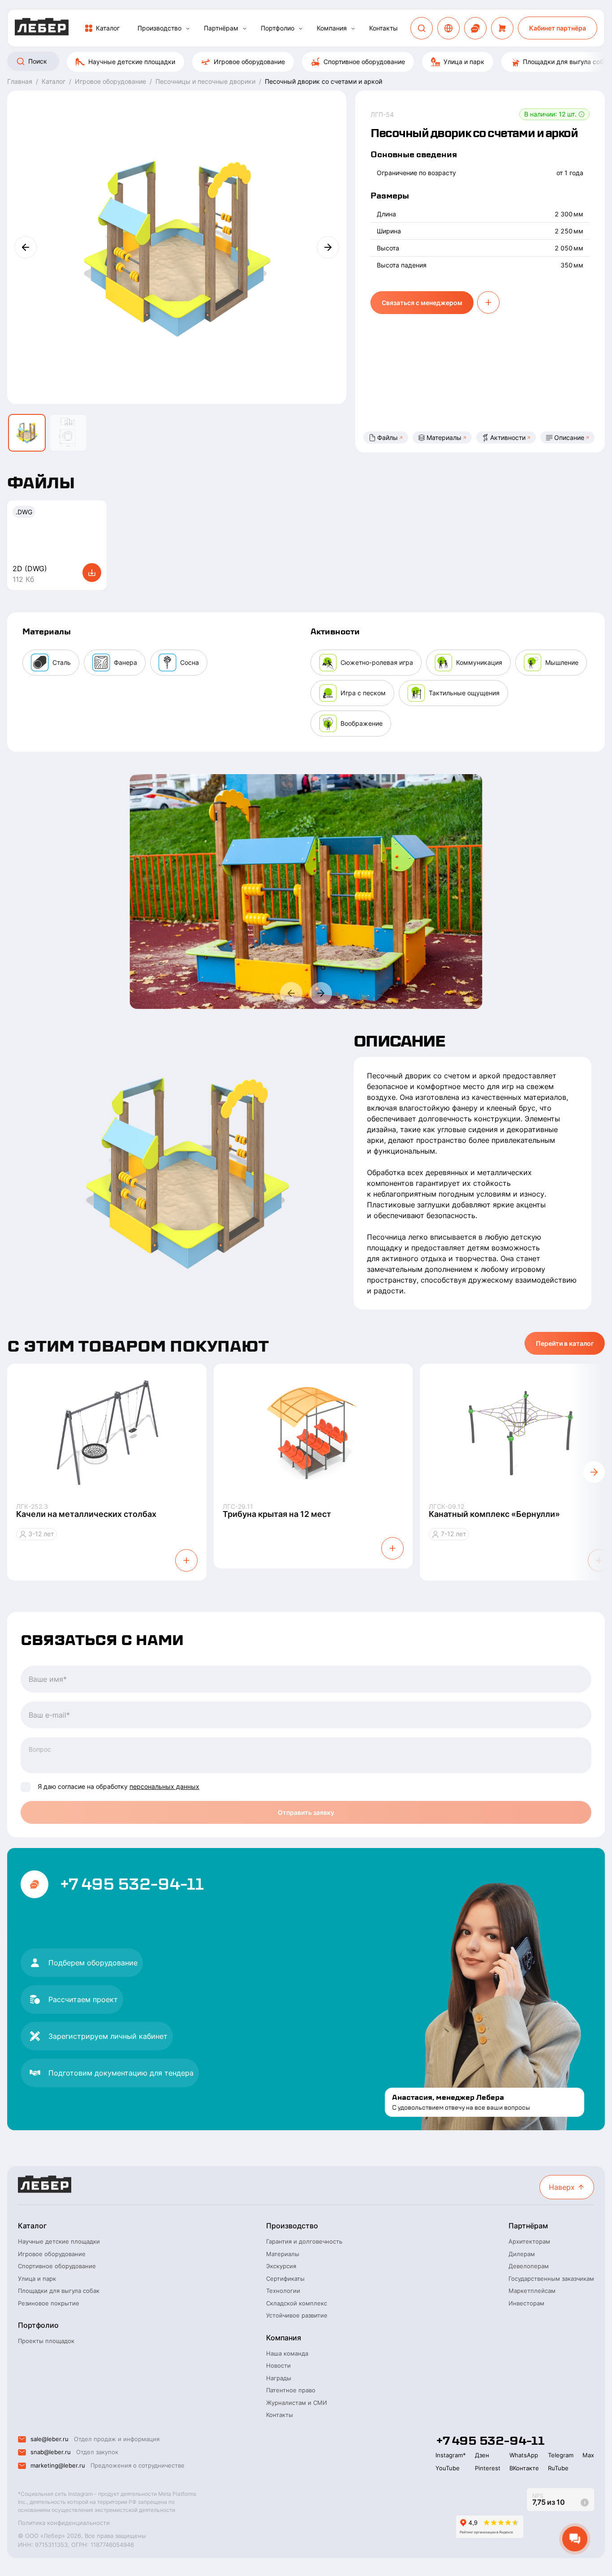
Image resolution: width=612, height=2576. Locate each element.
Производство (159, 28)
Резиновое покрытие (49, 2303)
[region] (306, 62)
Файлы (388, 437)
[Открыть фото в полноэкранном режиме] (306, 892)
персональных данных (164, 1786)
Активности (508, 437)
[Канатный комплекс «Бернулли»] (519, 1433)
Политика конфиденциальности (64, 2523)
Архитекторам (529, 2241)
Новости (278, 2365)
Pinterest (488, 2468)
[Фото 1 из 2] (27, 433)
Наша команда (287, 2353)
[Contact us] (475, 28)
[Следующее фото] (328, 247)
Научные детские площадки (132, 62)
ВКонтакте (524, 2468)
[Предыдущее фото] (26, 247)
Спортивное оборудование (364, 62)
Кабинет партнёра (558, 28)
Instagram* (451, 2455)
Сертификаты (285, 2279)
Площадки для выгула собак (59, 2291)
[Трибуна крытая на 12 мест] (313, 1433)
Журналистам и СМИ (297, 2403)
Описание (569, 437)
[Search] (422, 28)
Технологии (283, 2291)
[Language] (448, 28)
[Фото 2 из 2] (68, 433)
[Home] (42, 28)
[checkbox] (26, 1787)
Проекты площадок (46, 2341)
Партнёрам (221, 28)
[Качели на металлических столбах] (107, 1433)
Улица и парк (464, 62)
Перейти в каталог (565, 1343)
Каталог (108, 28)
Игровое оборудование (249, 62)
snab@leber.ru (51, 2452)
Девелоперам (529, 2266)
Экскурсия (281, 2266)
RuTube (558, 2468)
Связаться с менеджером (422, 303)
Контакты (384, 28)
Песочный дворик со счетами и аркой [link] (323, 81)
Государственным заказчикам (551, 2279)
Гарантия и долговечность (304, 2241)
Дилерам (522, 2254)
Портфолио (278, 28)
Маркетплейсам (532, 2291)
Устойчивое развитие (297, 2315)
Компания (332, 28)
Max (588, 2455)
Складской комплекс (297, 2303)
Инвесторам (526, 2303)
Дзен (482, 2455)
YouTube (448, 2468)
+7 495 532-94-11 (131, 1884)
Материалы (444, 437)
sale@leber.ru (50, 2439)
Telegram (561, 2455)
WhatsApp (524, 2455)
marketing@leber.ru (58, 2465)
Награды (279, 2378)
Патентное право (291, 2390)
